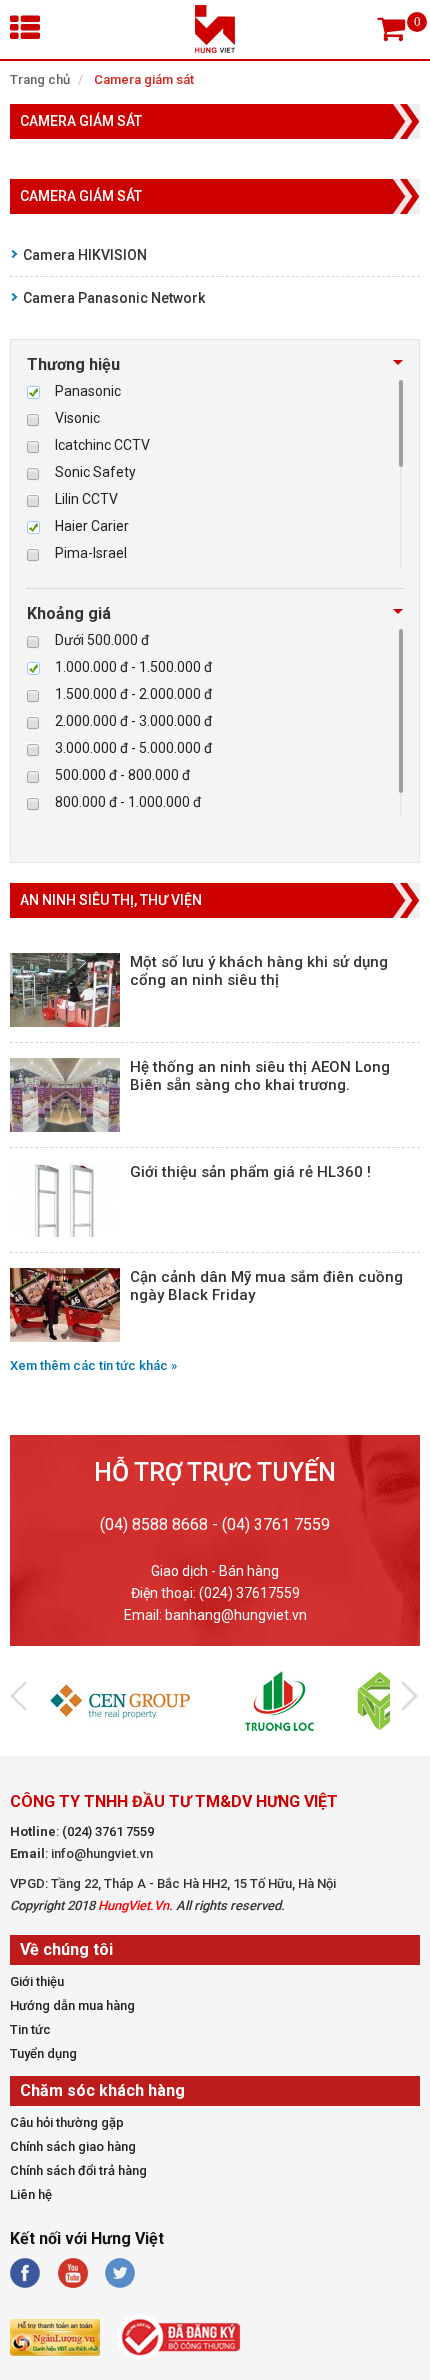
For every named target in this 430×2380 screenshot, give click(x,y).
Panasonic (88, 391)
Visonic (77, 418)
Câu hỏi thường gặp (67, 2122)
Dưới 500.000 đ (102, 640)
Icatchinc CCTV (102, 445)
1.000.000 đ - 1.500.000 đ (133, 667)
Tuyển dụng (43, 2053)
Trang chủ (40, 79)
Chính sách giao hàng (73, 2146)
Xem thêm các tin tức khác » (93, 1365)
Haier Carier (92, 526)
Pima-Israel (91, 553)
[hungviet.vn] (215, 48)
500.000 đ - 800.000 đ (122, 775)
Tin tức (30, 2029)
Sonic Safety (95, 472)
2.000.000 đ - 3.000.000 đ (133, 721)
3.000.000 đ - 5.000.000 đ (133, 748)
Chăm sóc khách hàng (102, 2090)
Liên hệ (31, 2194)
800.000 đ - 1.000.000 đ (128, 802)
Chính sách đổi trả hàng (78, 2170)
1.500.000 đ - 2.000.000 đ (133, 694)
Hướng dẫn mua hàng (72, 2005)
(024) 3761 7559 (108, 1831)
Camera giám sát (144, 79)
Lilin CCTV (86, 499)
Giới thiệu (37, 1981)
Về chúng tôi (66, 1949)
